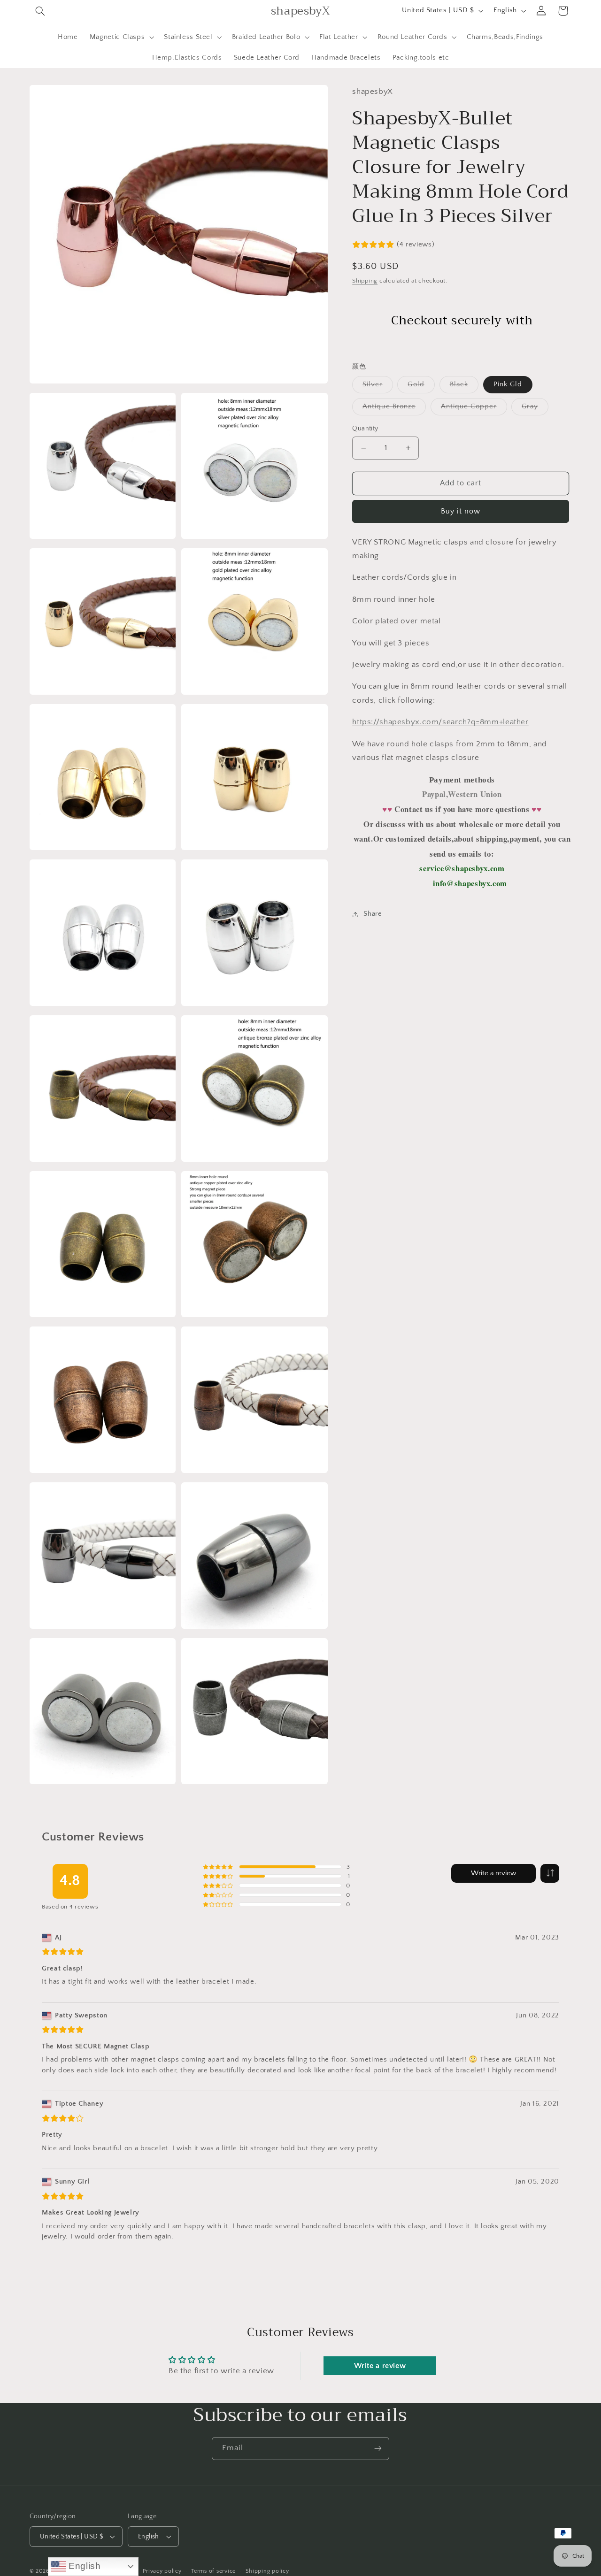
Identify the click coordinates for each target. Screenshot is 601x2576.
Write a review (493, 1873)
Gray (535, 409)
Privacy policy (162, 2571)
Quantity (365, 429)
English (83, 2566)
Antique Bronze (394, 409)
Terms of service (213, 2571)
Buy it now (461, 511)
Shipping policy (267, 2571)
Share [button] (373, 914)
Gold (421, 387)
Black (464, 387)
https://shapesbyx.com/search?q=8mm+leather (440, 722)
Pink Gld (508, 384)
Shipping (365, 281)
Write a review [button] (380, 2366)
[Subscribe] (378, 2449)
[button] (40, 11)
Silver (378, 387)
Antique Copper (474, 409)
